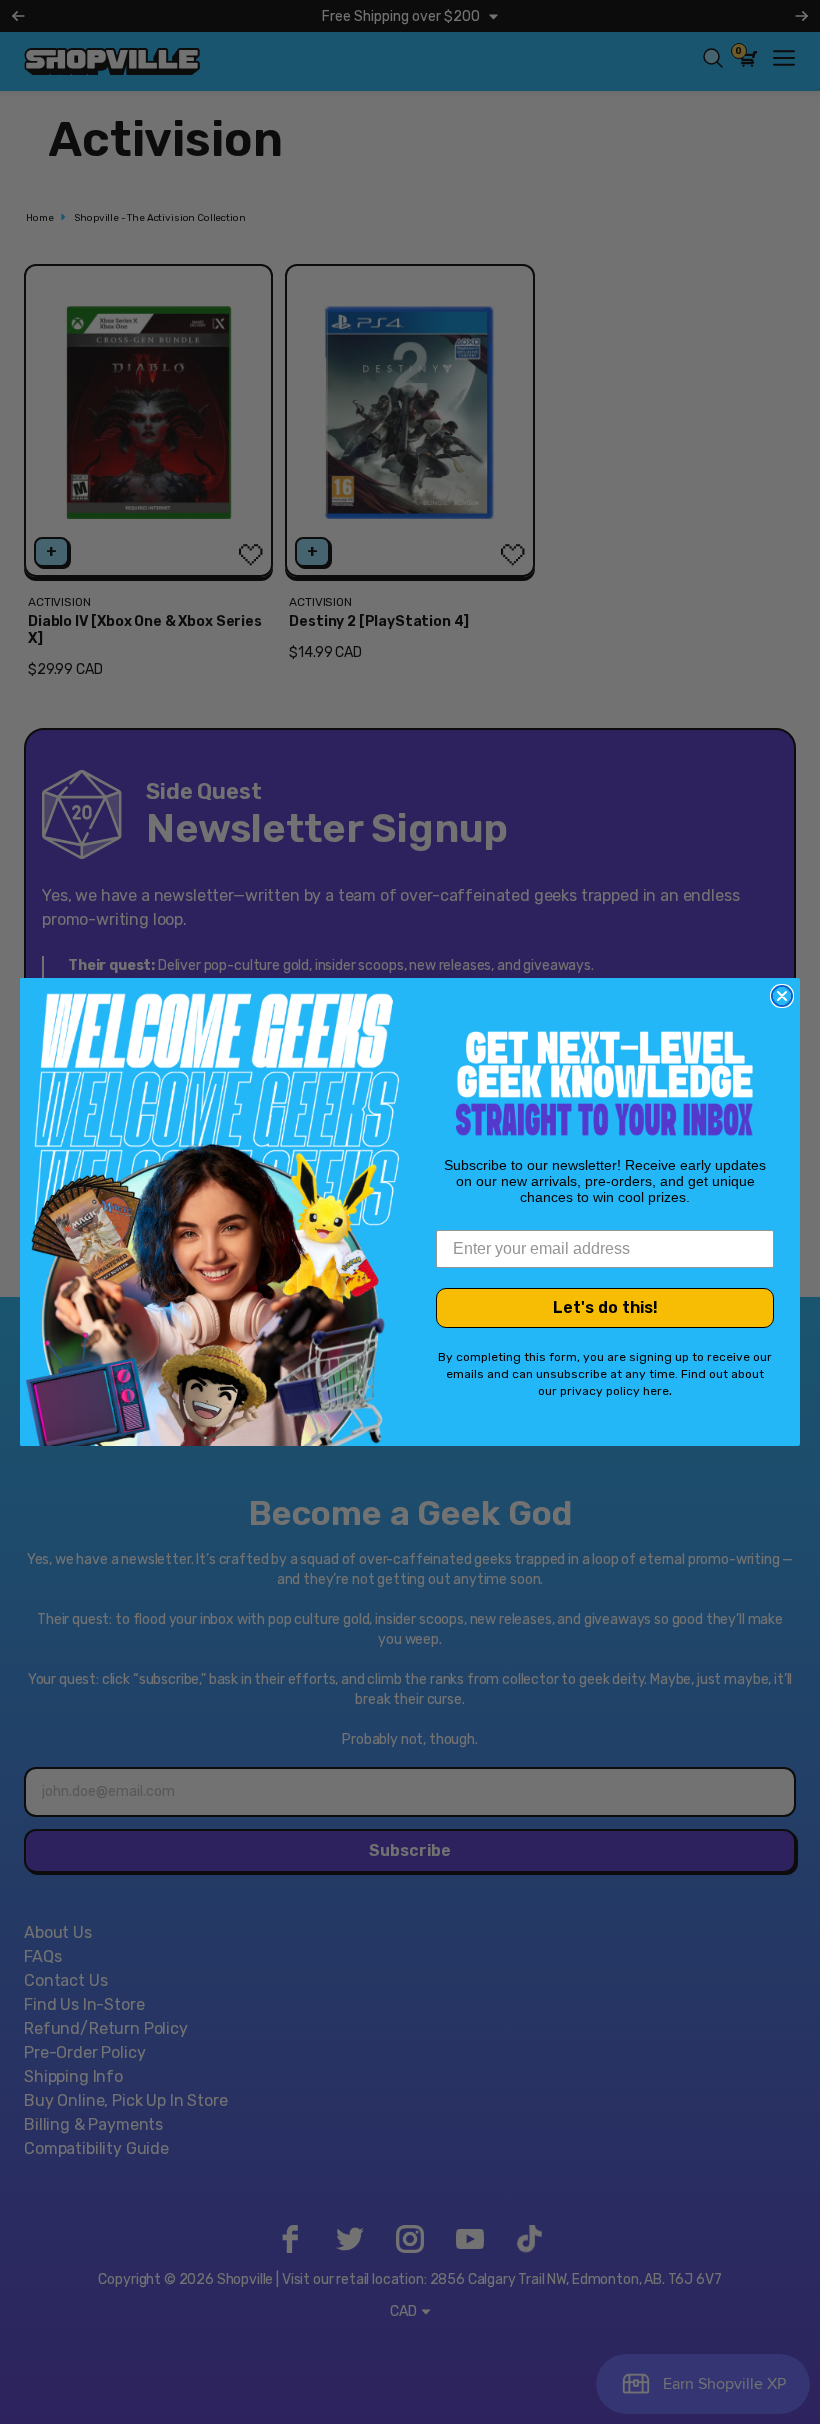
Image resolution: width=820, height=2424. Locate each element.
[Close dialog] (782, 996)
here (656, 1391)
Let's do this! (605, 1307)
